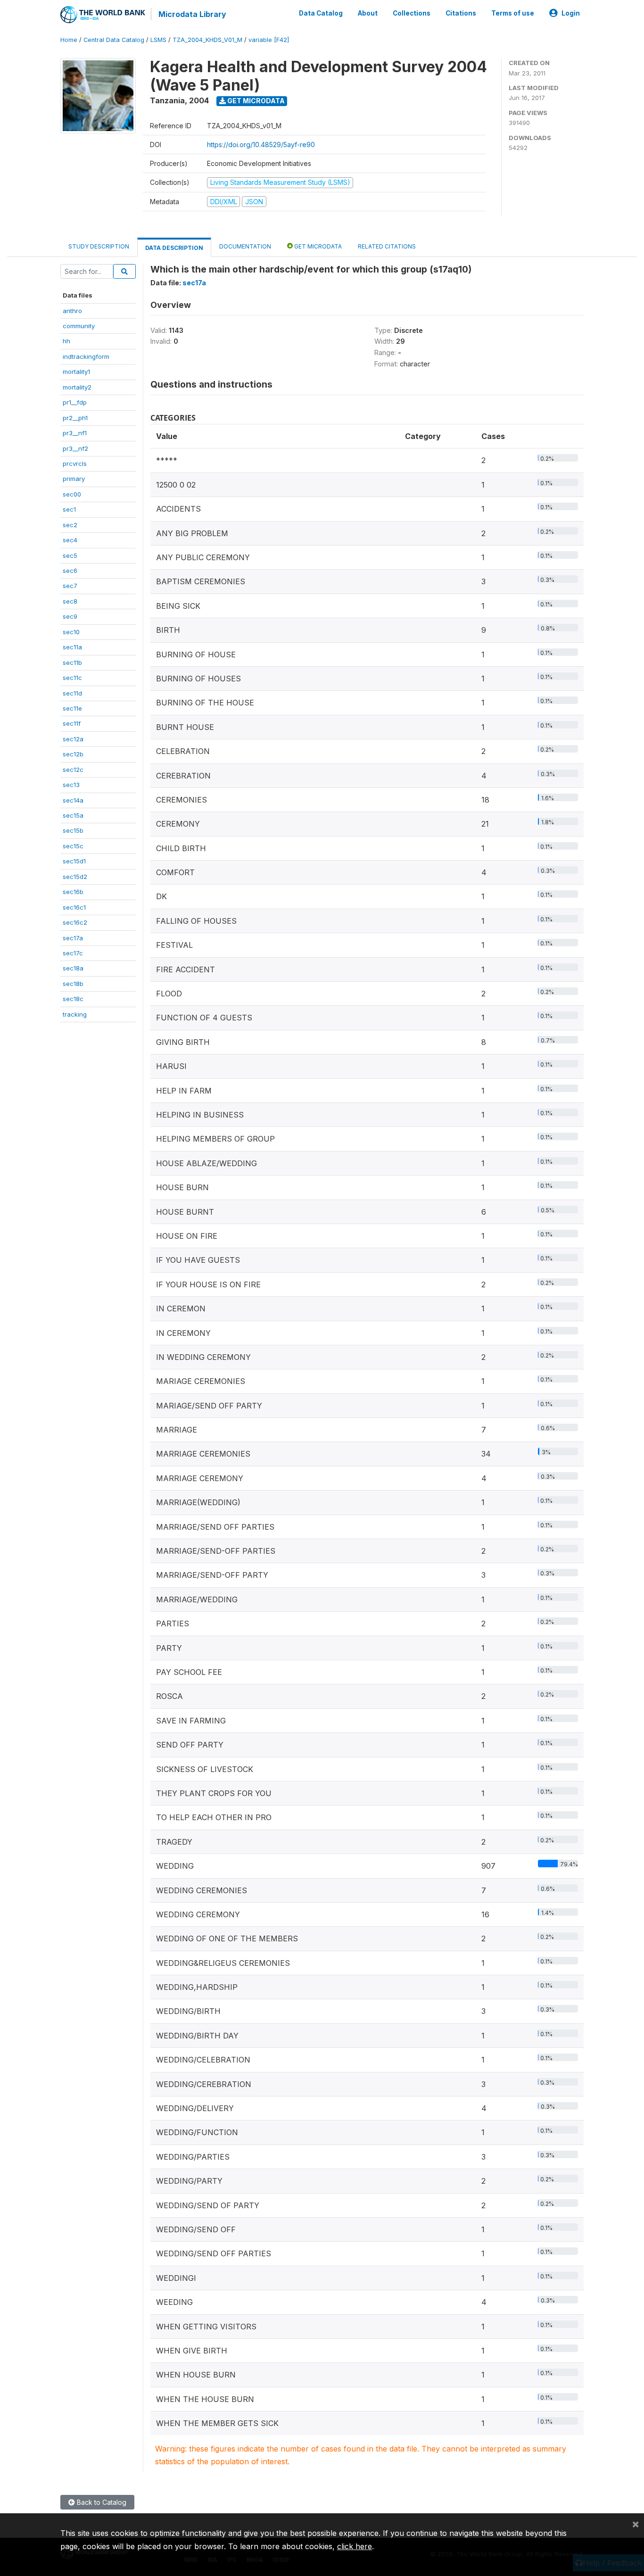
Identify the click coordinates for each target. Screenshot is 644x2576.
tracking (75, 1014)
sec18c (73, 999)
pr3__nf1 (75, 433)
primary (74, 479)
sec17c (73, 953)
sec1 (69, 509)
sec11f (72, 723)
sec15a (73, 815)
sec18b (73, 984)
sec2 (70, 525)
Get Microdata (255, 101)
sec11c (72, 678)
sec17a (73, 938)
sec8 (70, 601)
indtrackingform (86, 356)
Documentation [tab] (245, 246)
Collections (412, 13)
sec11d (72, 693)
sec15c (73, 846)
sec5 (70, 555)
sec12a (73, 739)
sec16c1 (74, 907)
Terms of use (513, 13)
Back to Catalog (101, 2502)
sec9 (70, 616)
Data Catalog (321, 13)
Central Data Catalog (114, 40)
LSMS (158, 40)
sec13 (71, 785)
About (368, 13)
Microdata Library (192, 14)
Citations (461, 13)
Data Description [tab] (174, 248)
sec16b (73, 892)
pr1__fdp (75, 402)
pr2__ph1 (75, 418)
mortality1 (76, 372)
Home (69, 40)
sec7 (70, 586)
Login (571, 13)
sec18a (73, 968)
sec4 (70, 540)
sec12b (73, 754)
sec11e (72, 708)
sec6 (70, 571)
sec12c (73, 770)
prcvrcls (75, 464)
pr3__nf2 (75, 448)
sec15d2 (75, 877)
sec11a (72, 647)
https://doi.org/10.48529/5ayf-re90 (261, 145)
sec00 (72, 494)
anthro (72, 311)
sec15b (73, 830)
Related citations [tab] (387, 246)
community (79, 326)
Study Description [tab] (99, 246)
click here (355, 2546)
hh (66, 341)
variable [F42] (269, 40)
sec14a (73, 800)
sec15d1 (74, 861)
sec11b (72, 663)
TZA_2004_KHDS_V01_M (207, 40)
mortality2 (77, 387)
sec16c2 (75, 922)
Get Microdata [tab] (317, 246)
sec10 (71, 632)
